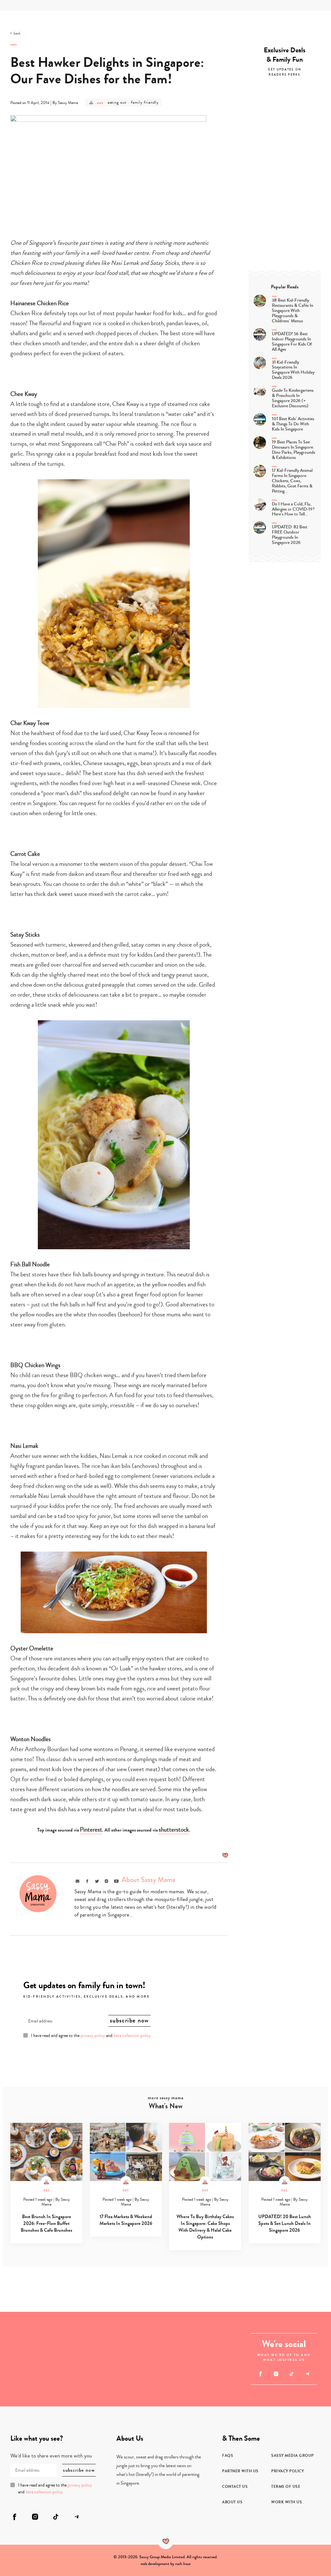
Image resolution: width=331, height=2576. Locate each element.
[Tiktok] (292, 2374)
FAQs (228, 2456)
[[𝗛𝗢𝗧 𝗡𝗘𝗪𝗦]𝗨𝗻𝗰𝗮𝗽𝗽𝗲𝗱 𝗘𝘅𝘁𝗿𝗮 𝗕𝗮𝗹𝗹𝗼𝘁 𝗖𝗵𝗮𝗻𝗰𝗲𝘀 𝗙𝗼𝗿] (142, 2359)
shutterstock (174, 1829)
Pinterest (91, 1829)
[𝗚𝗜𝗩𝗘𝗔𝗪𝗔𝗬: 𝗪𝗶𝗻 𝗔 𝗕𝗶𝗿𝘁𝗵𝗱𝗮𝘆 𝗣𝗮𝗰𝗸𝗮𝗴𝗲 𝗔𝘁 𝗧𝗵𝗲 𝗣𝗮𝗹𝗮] (213, 2383)
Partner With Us (240, 2471)
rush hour (183, 2564)
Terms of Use (286, 2487)
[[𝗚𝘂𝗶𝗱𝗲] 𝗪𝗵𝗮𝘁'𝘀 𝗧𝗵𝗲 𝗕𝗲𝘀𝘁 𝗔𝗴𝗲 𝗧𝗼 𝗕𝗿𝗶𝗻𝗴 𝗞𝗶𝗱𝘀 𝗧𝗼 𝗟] (71, 2383)
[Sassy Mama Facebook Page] (260, 2374)
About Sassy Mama (148, 1880)
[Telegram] (307, 2374)
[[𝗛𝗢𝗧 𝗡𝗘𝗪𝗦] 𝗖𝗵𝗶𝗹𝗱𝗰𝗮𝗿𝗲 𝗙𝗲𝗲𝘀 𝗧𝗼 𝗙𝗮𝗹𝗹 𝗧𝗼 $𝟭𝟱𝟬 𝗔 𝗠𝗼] (24, 2335)
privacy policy (93, 2036)
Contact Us (235, 2487)
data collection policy (132, 2036)
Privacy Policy (288, 2471)
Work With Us (287, 2502)
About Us (232, 2502)
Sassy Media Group (293, 2456)
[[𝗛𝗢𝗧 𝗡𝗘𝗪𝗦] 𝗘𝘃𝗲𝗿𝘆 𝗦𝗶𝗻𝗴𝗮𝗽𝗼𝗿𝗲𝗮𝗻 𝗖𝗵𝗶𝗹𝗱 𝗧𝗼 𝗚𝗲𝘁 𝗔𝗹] (71, 2335)
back (17, 34)
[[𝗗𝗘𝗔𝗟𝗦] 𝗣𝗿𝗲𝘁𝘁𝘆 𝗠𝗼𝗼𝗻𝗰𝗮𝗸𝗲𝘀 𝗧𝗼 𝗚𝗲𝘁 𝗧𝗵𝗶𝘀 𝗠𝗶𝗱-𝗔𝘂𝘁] (213, 2335)
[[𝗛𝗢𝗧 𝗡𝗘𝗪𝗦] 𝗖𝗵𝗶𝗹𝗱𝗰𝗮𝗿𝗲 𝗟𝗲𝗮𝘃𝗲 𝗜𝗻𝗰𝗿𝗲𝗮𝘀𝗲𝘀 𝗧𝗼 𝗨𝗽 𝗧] (24, 2383)
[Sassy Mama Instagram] (276, 2374)
